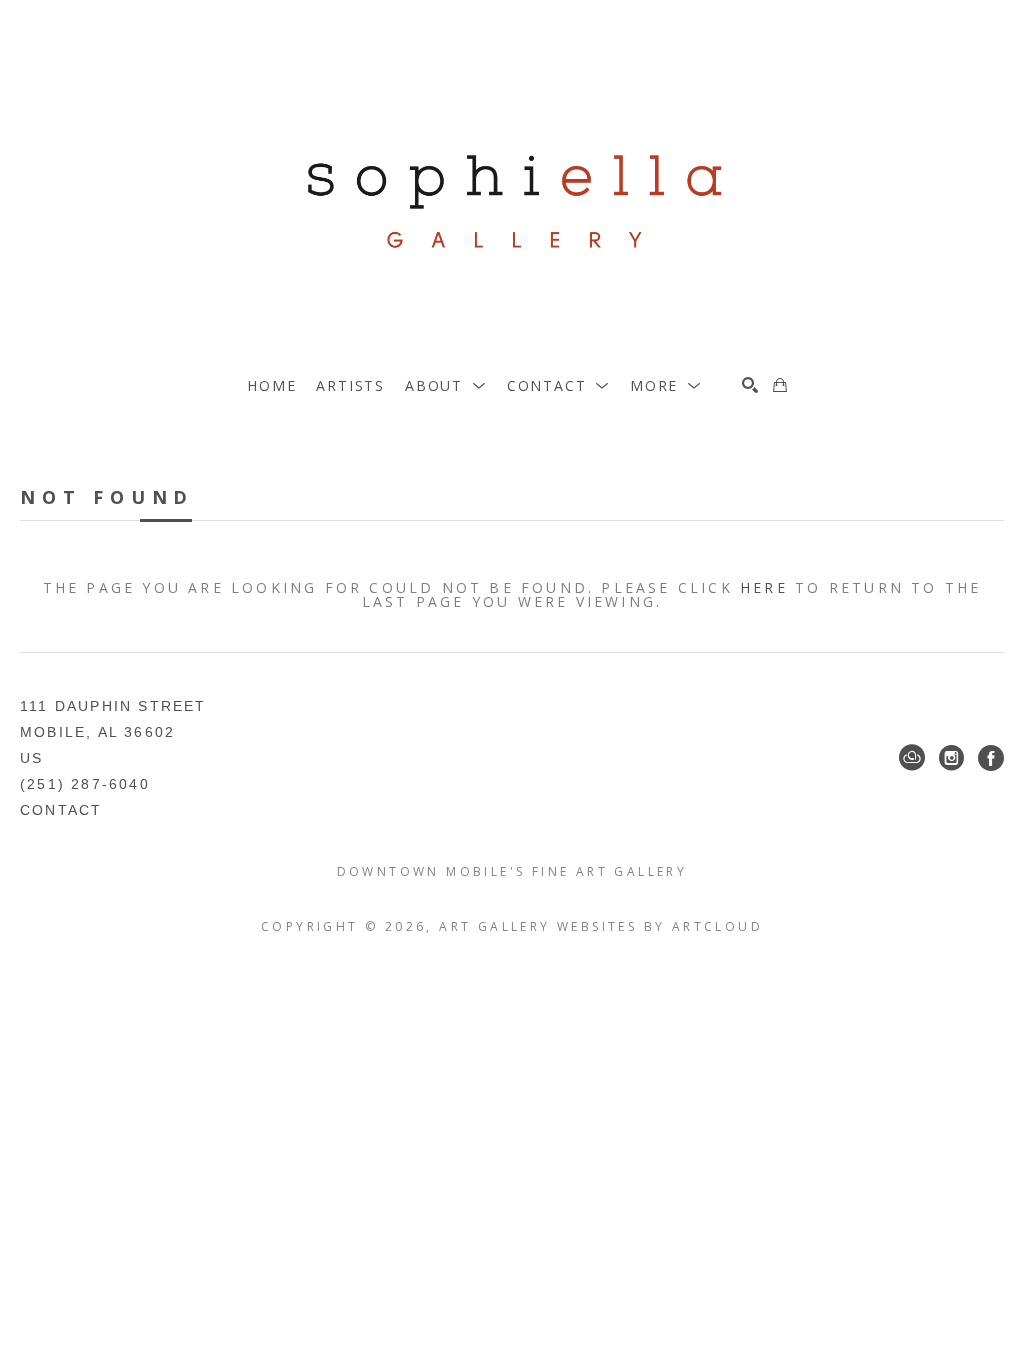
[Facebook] (991, 758)
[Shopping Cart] (780, 385)
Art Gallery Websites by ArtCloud (601, 926)
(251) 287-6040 (85, 784)
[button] (446, 385)
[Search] (750, 385)
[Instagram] (951, 758)
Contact (61, 810)
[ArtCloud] (912, 758)
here (764, 587)
